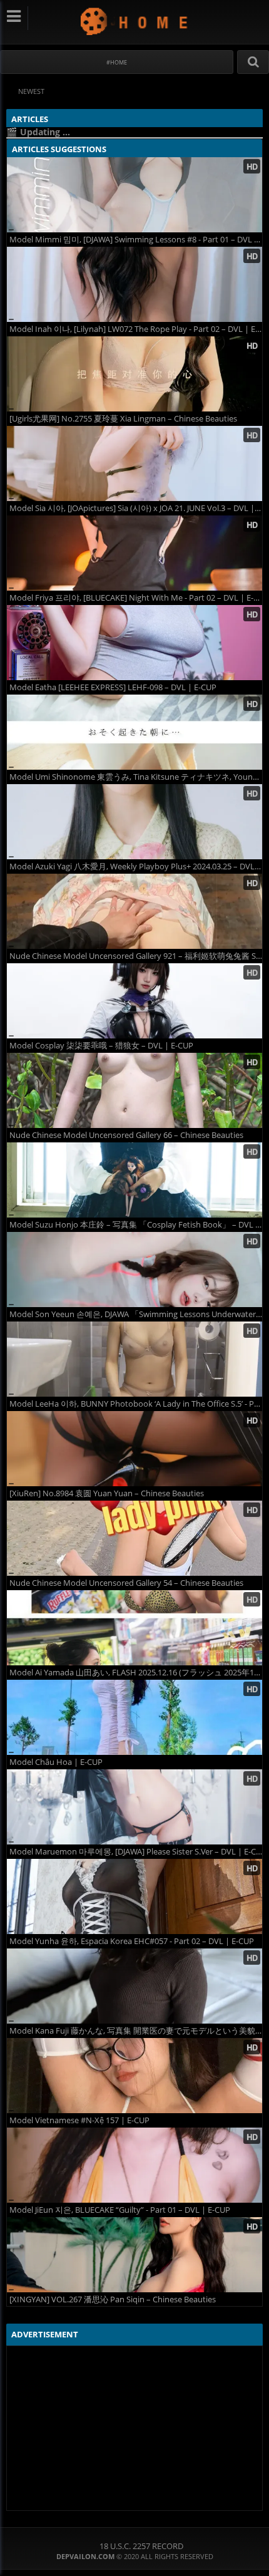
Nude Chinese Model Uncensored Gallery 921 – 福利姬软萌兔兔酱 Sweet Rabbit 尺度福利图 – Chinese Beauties (136, 956)
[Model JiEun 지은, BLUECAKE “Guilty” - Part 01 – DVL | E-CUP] (134, 2165)
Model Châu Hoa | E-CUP (56, 1762)
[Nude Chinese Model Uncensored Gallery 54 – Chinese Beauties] (134, 1538)
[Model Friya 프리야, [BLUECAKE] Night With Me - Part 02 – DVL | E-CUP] (134, 553)
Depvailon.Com (135, 21)
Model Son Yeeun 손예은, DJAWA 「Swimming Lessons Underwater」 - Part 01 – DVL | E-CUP (136, 1314)
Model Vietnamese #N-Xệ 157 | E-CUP (79, 2120)
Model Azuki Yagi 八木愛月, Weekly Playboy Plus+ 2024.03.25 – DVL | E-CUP (136, 866)
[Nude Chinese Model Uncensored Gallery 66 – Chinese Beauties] (134, 1090)
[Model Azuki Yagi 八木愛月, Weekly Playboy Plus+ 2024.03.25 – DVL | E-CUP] (134, 822)
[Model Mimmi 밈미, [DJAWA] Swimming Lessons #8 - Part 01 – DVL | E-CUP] (134, 195)
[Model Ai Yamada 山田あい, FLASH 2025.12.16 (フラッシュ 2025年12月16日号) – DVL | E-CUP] (134, 1628)
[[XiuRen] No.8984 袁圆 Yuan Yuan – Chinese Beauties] (134, 1449)
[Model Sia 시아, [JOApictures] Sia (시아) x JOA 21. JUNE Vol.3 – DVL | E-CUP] (134, 463)
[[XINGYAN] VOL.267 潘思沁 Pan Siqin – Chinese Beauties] (134, 2255)
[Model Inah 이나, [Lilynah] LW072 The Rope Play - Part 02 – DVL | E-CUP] (134, 284)
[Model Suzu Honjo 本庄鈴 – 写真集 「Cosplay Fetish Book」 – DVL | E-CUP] (134, 1180)
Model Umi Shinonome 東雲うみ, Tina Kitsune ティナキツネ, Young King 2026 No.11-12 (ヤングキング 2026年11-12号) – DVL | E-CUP (136, 777)
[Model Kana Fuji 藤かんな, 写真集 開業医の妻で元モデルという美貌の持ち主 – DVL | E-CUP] (134, 1986)
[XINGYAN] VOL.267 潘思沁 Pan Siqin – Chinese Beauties (113, 2299)
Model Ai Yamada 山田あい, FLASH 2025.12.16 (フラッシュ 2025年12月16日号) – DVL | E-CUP (136, 1673)
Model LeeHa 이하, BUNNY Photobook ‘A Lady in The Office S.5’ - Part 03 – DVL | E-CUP (136, 1404)
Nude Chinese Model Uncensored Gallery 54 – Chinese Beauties (126, 1583)
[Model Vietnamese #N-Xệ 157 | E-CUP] (134, 2076)
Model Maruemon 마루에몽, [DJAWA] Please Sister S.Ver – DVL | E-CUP (136, 1852)
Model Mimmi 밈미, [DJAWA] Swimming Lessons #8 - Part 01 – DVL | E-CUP (136, 240)
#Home (117, 62)
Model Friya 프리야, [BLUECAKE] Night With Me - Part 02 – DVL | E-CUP (136, 598)
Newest (31, 91)
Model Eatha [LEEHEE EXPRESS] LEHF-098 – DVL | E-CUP (113, 687)
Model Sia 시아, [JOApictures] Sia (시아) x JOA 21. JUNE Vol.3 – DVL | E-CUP (136, 508)
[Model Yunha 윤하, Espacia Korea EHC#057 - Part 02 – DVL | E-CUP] (134, 1896)
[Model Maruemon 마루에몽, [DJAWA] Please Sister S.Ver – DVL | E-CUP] (134, 1807)
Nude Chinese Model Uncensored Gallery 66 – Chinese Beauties (126, 1135)
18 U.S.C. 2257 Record (141, 2546)
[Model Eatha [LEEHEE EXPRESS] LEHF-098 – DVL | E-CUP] (134, 643)
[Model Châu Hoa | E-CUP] (134, 1717)
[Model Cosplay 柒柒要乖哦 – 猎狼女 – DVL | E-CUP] (134, 1001)
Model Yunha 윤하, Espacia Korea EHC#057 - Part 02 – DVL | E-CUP (132, 1941)
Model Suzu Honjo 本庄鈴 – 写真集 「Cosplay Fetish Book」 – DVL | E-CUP (136, 1225)
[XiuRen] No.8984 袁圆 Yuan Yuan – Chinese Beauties (107, 1493)
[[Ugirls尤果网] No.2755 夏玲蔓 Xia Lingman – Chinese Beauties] (134, 374)
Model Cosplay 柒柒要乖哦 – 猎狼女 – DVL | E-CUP (101, 1046)
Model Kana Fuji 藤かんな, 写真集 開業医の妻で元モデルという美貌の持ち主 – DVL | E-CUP (136, 2031)
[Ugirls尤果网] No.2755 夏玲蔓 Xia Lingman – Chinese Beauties (123, 419)
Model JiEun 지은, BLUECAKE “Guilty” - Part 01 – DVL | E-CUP (120, 2210)
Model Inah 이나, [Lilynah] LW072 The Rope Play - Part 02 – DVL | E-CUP (136, 329)
